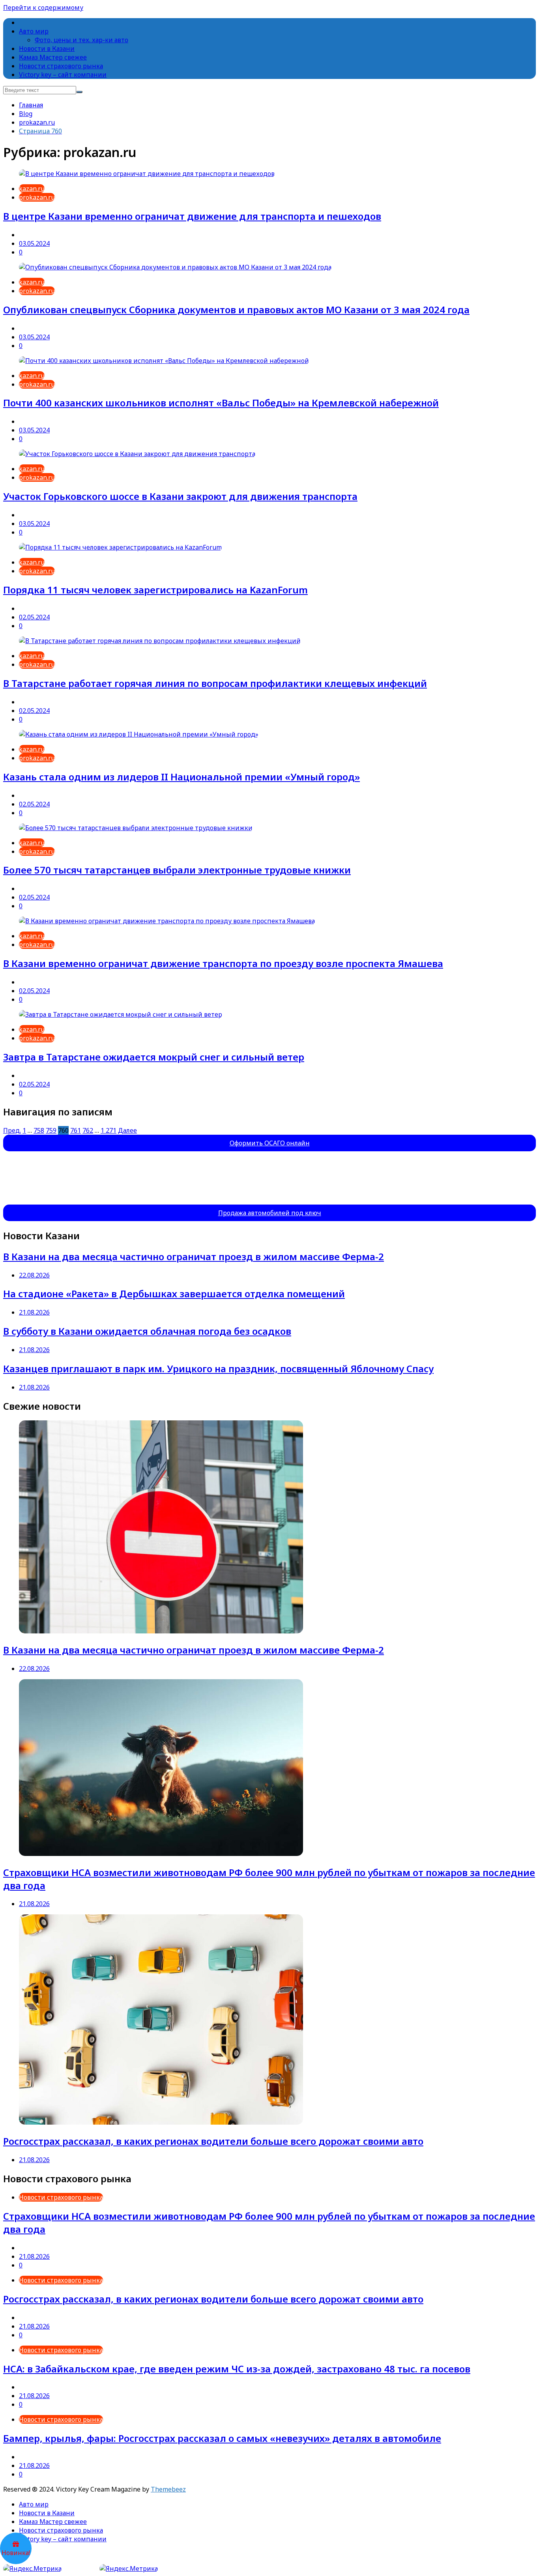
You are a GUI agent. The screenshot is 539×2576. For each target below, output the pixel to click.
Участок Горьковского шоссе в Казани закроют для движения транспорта (180, 496)
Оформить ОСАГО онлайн (270, 1143)
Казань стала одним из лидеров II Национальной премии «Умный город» (182, 777)
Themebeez (168, 2489)
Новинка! (16, 2553)
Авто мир (34, 31)
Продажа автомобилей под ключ (270, 1213)
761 (76, 1130)
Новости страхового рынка (61, 66)
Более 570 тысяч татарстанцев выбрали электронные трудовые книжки (177, 870)
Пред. (12, 1130)
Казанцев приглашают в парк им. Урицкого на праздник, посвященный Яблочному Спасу (218, 1368)
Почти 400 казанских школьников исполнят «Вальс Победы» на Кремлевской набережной (221, 403)
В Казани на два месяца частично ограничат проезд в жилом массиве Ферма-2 (194, 1256)
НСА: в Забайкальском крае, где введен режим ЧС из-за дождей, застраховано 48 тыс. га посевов (237, 2369)
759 (51, 1130)
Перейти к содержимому (43, 7)
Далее (127, 1130)
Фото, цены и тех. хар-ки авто (81, 40)
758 (39, 1130)
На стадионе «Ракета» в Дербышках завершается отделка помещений (174, 1294)
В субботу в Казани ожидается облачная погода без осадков (147, 1331)
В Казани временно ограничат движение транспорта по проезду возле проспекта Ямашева (223, 963)
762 (88, 1130)
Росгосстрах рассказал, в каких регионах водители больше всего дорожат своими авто (213, 2141)
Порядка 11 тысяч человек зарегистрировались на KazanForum (155, 590)
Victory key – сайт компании (63, 75)
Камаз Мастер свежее (53, 57)
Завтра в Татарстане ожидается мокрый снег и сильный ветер (154, 1057)
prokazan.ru (37, 197)
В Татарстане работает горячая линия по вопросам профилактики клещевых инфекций (215, 683)
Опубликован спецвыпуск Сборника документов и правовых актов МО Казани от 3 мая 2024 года (236, 310)
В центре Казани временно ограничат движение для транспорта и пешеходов (192, 216)
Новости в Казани (47, 49)
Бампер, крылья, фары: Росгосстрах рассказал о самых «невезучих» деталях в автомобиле (222, 2438)
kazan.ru (32, 189)
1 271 (109, 1130)
